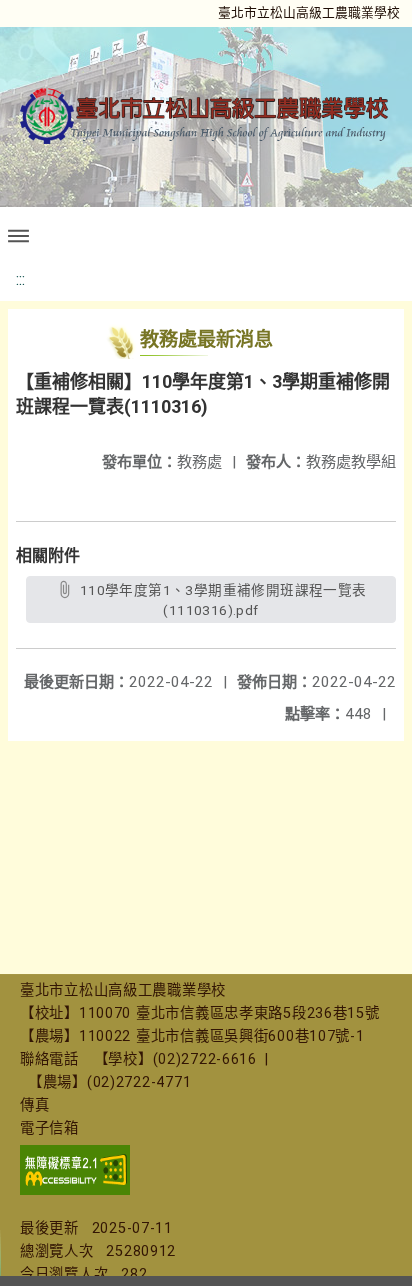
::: (20, 279)
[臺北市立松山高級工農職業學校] (206, 116)
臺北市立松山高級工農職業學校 (309, 12)
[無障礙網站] (75, 1190)
